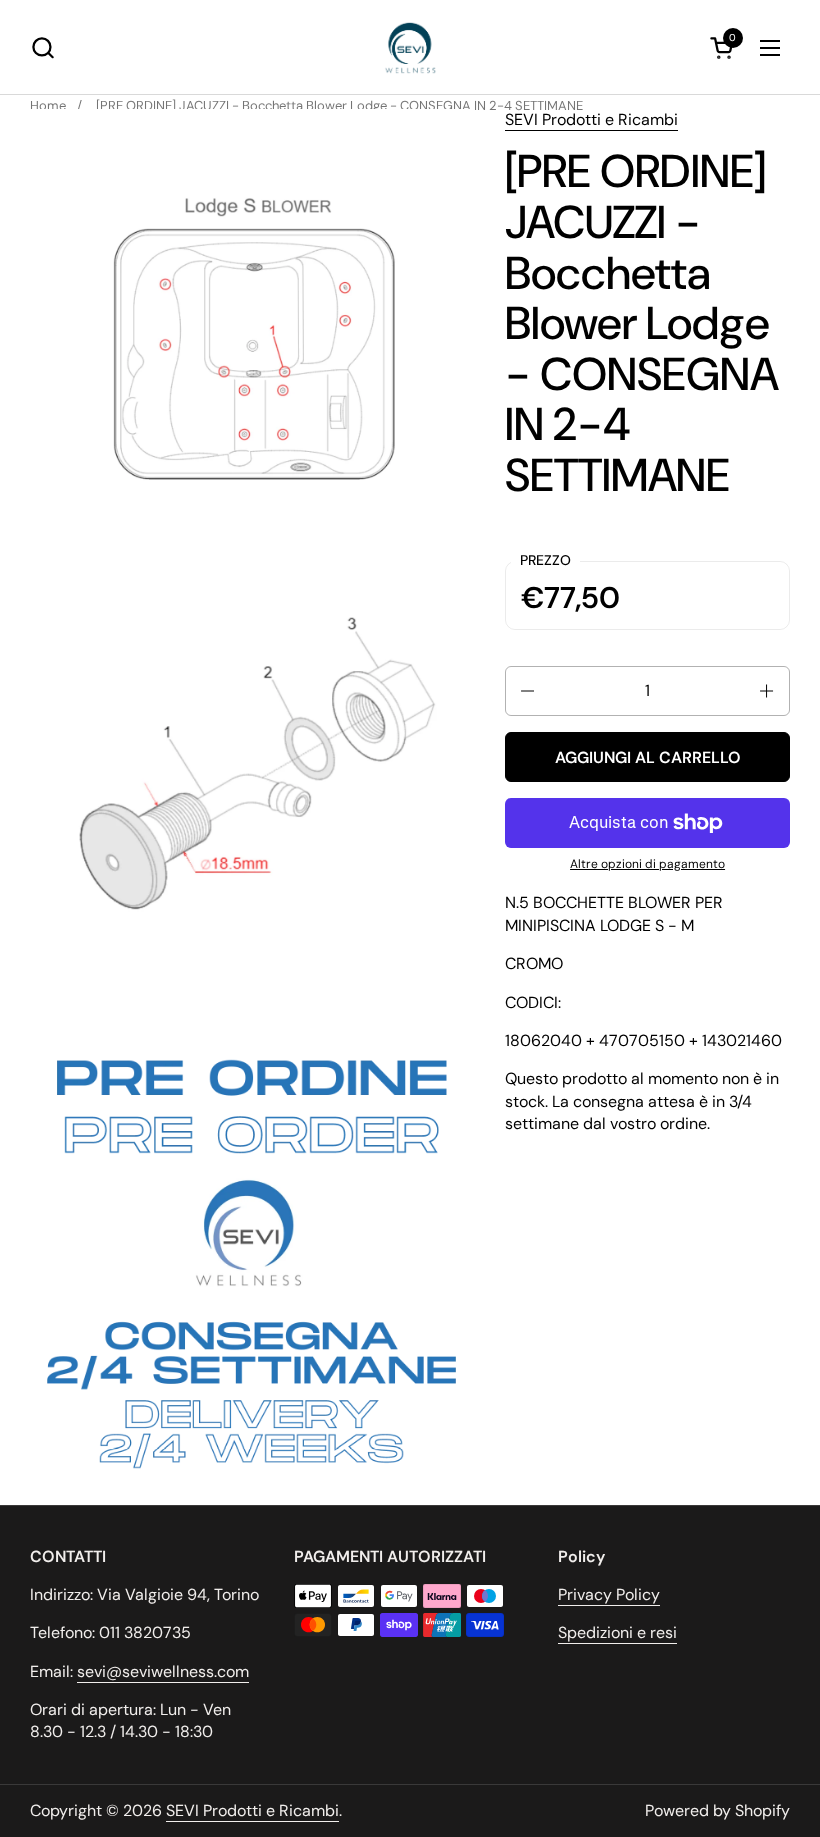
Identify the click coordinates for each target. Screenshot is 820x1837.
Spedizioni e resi (617, 1632)
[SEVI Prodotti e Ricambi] (410, 47)
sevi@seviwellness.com (163, 1671)
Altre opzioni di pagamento (647, 864)
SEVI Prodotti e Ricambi (591, 119)
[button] (42, 47)
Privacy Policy (609, 1594)
